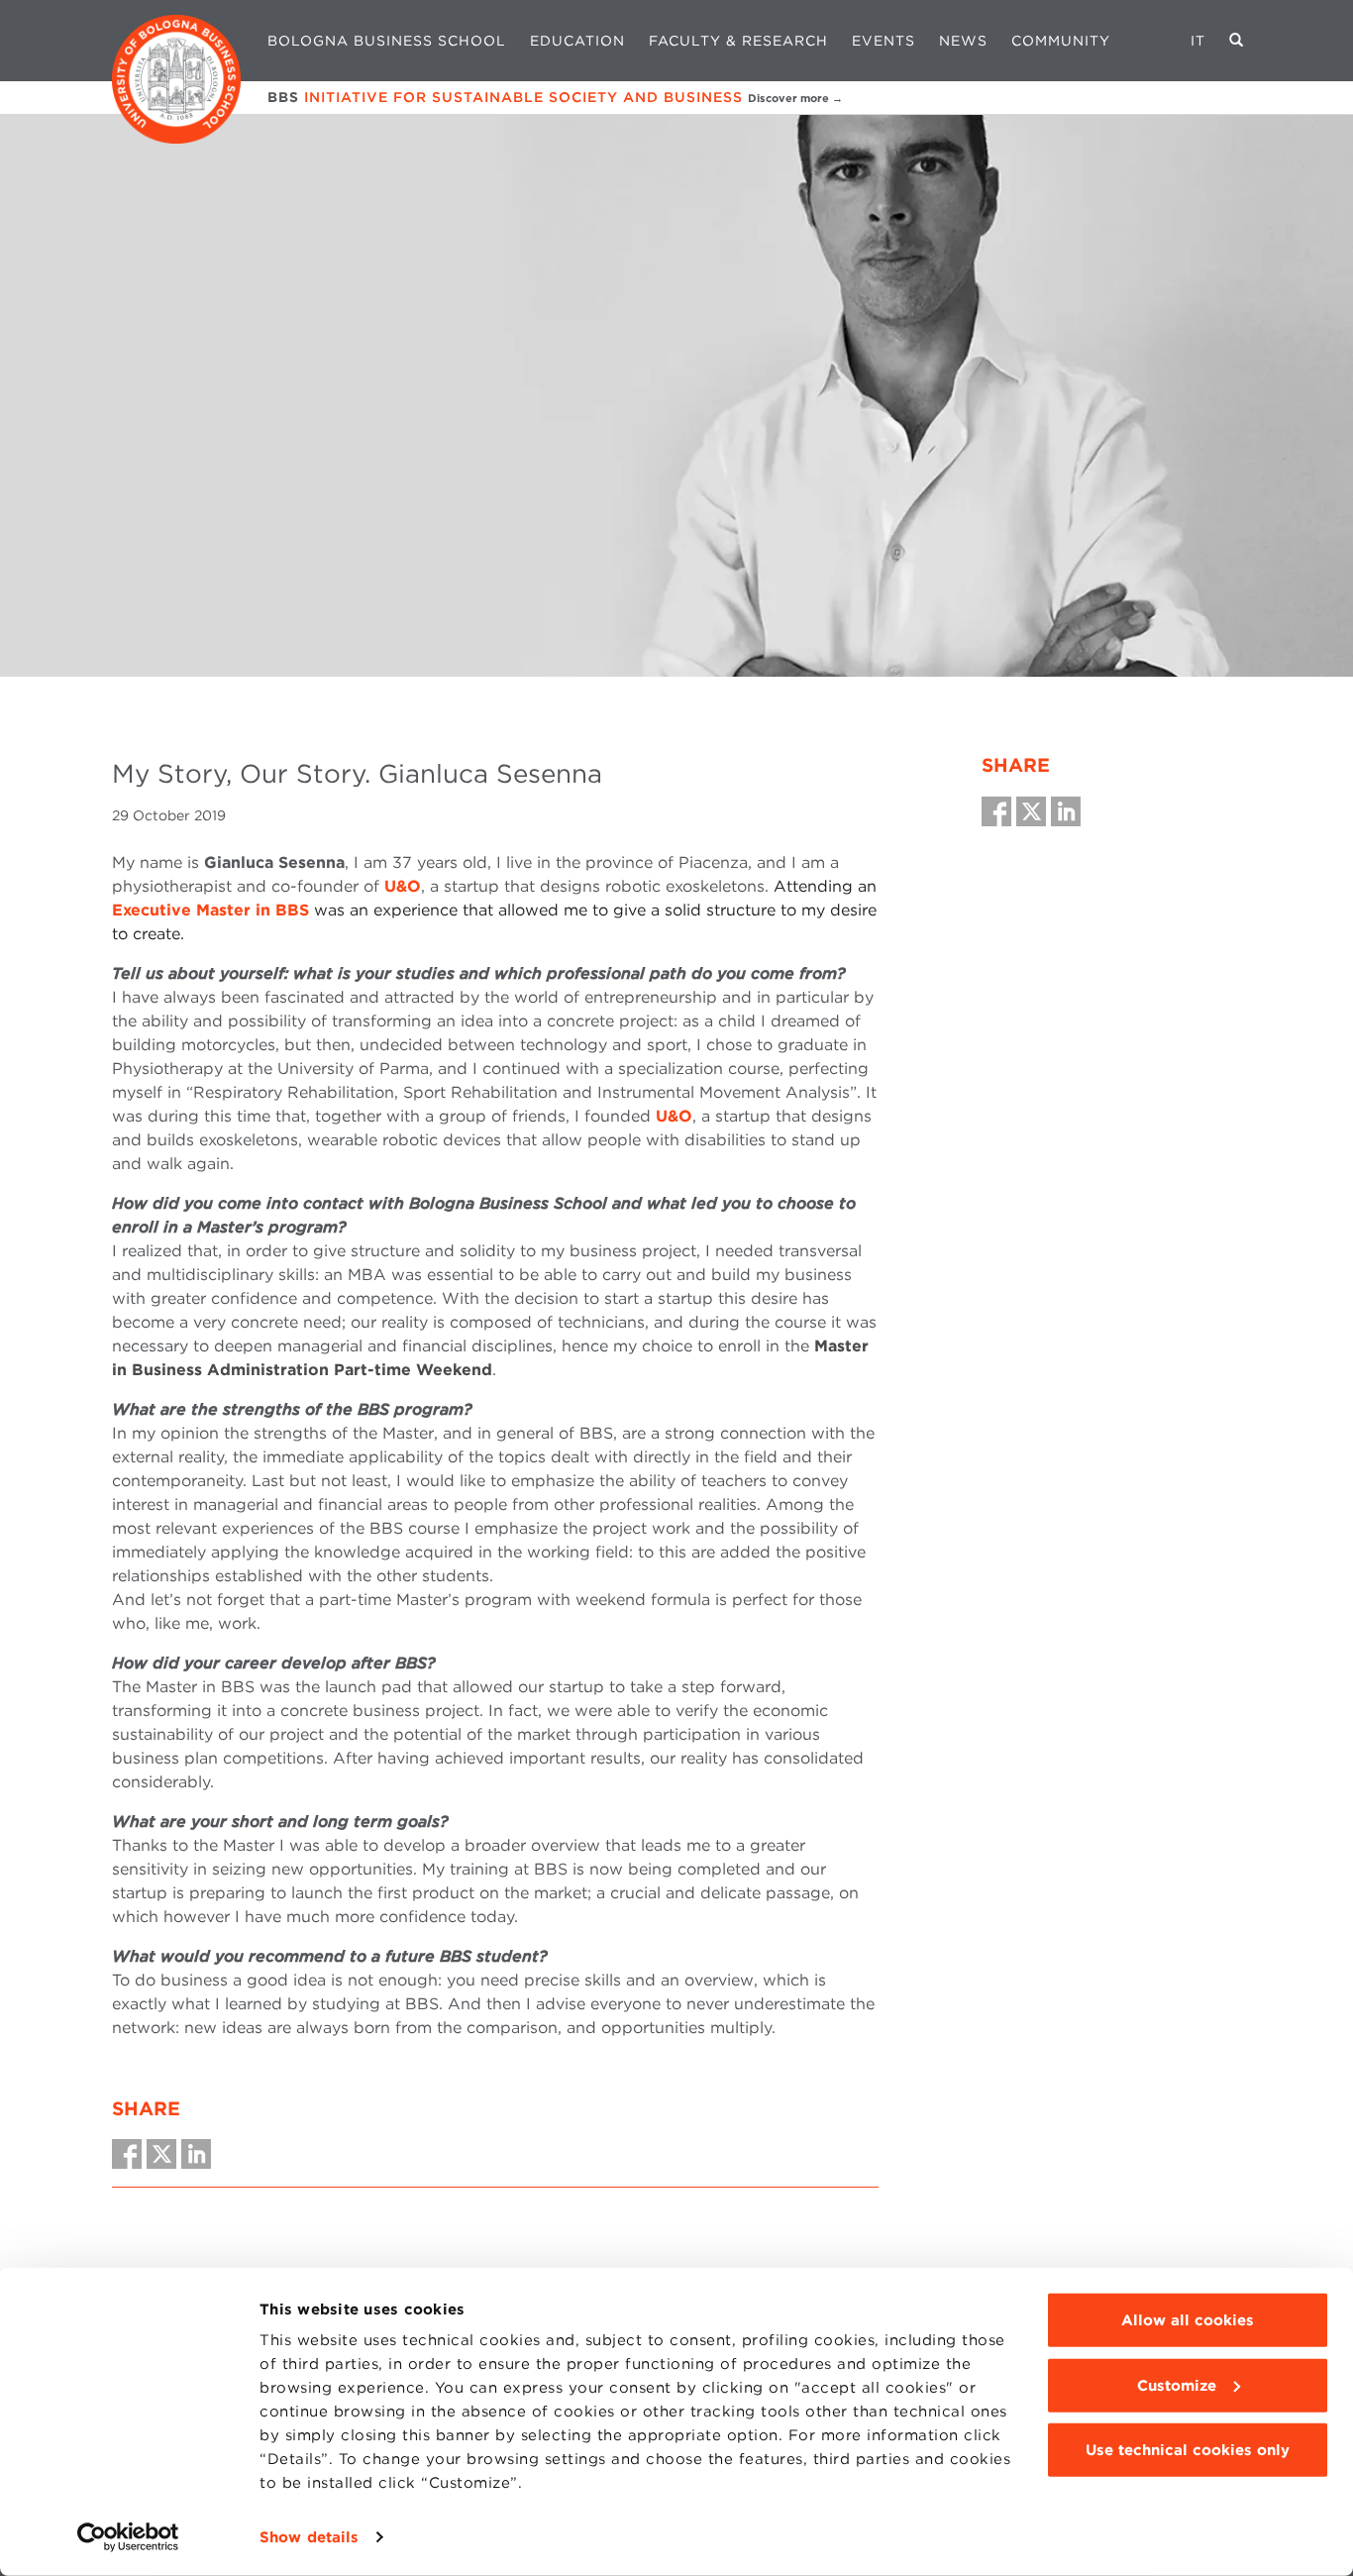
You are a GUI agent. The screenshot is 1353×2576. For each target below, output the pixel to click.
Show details (309, 2537)
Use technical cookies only (1188, 2450)
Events (884, 41)
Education (577, 41)
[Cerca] (1237, 41)
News (963, 41)
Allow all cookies (1188, 2320)
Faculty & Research (738, 41)
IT (1198, 41)
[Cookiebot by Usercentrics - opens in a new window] (128, 2537)
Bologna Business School (387, 41)
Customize (1177, 2385)
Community (1061, 41)
